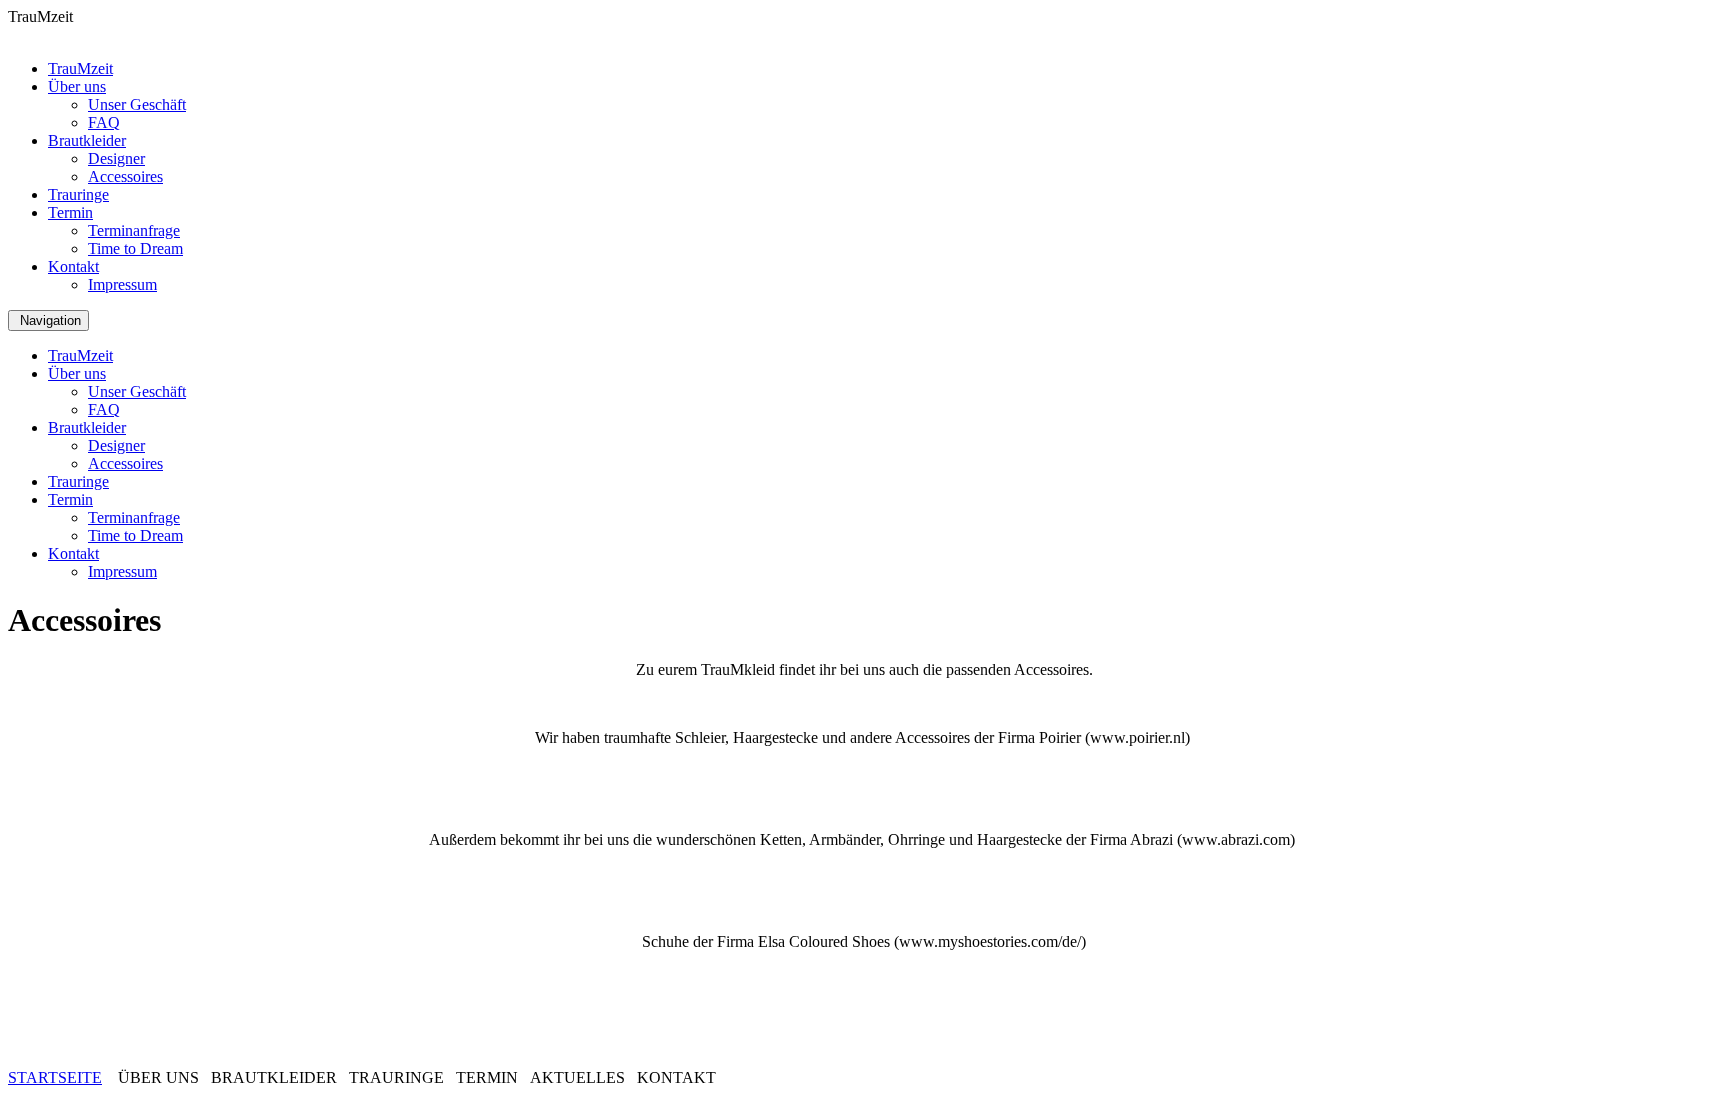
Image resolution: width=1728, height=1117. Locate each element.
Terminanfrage (134, 230)
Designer (116, 158)
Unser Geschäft (137, 104)
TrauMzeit (80, 68)
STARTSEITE (55, 1077)
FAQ (104, 122)
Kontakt (73, 266)
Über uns (77, 86)
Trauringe (78, 194)
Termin (70, 212)
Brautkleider (87, 140)
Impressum (122, 284)
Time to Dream (135, 248)
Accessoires (125, 176)
